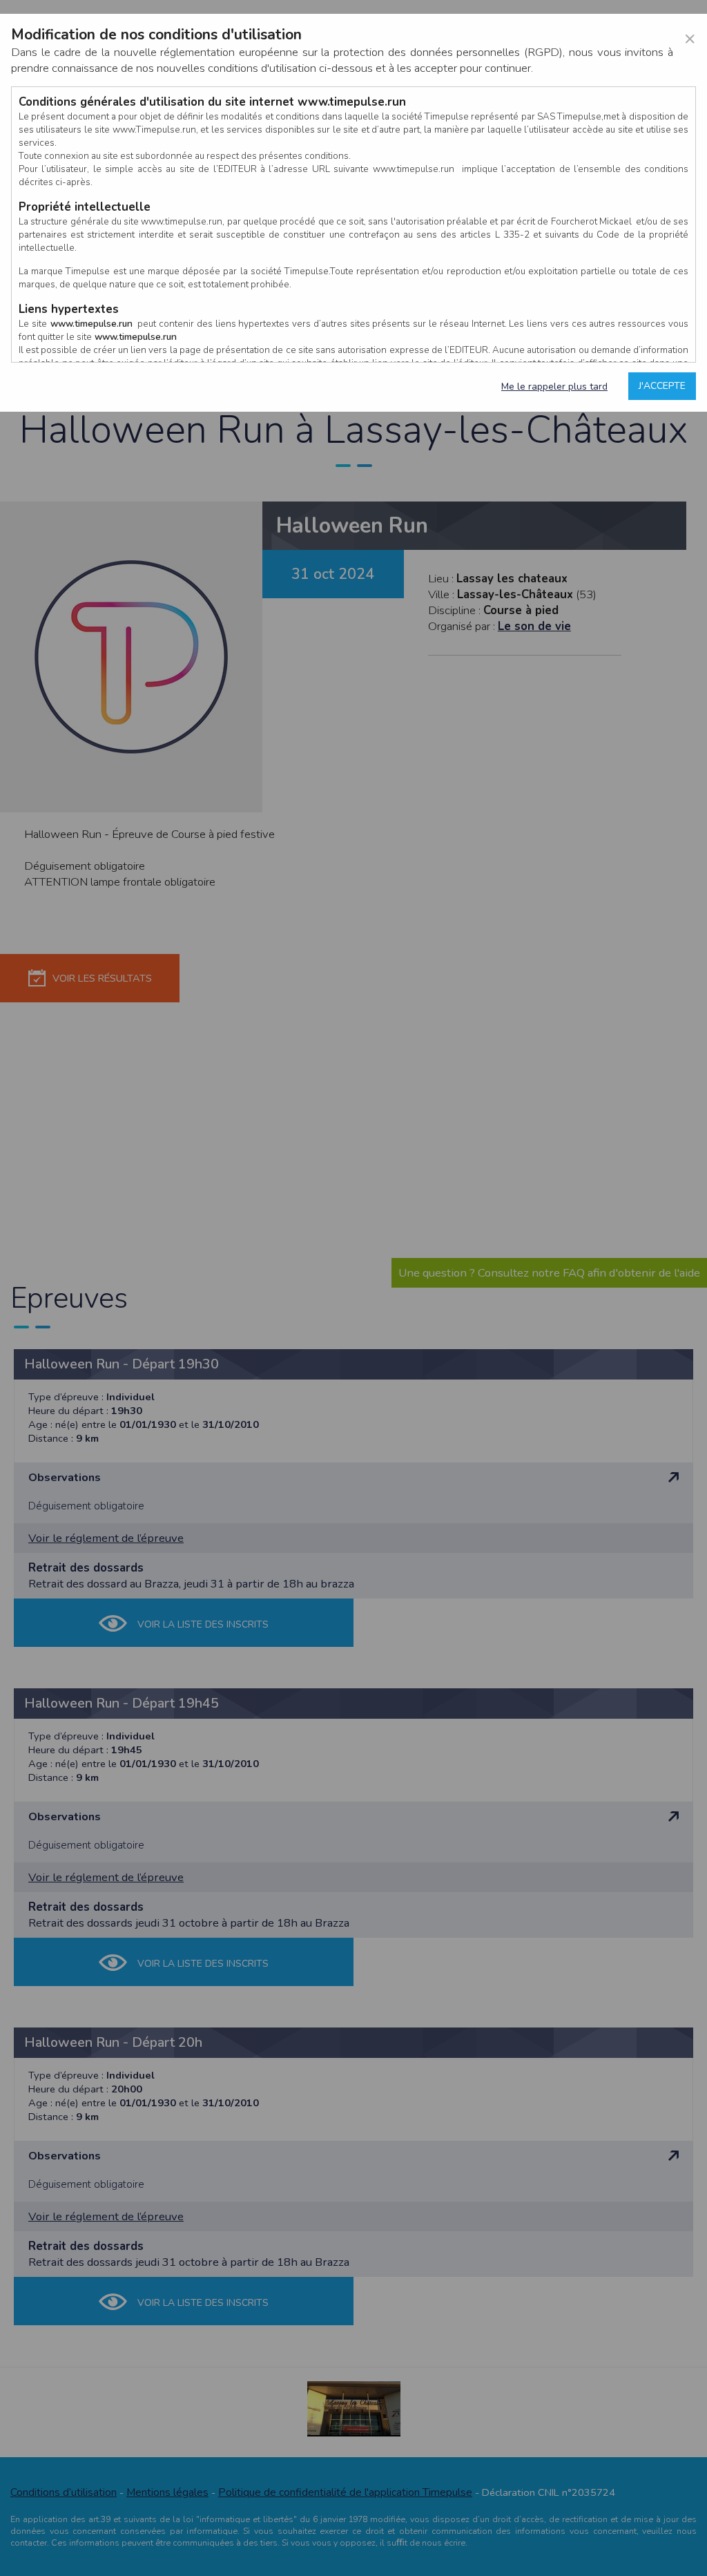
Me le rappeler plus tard (554, 387)
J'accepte (662, 386)
